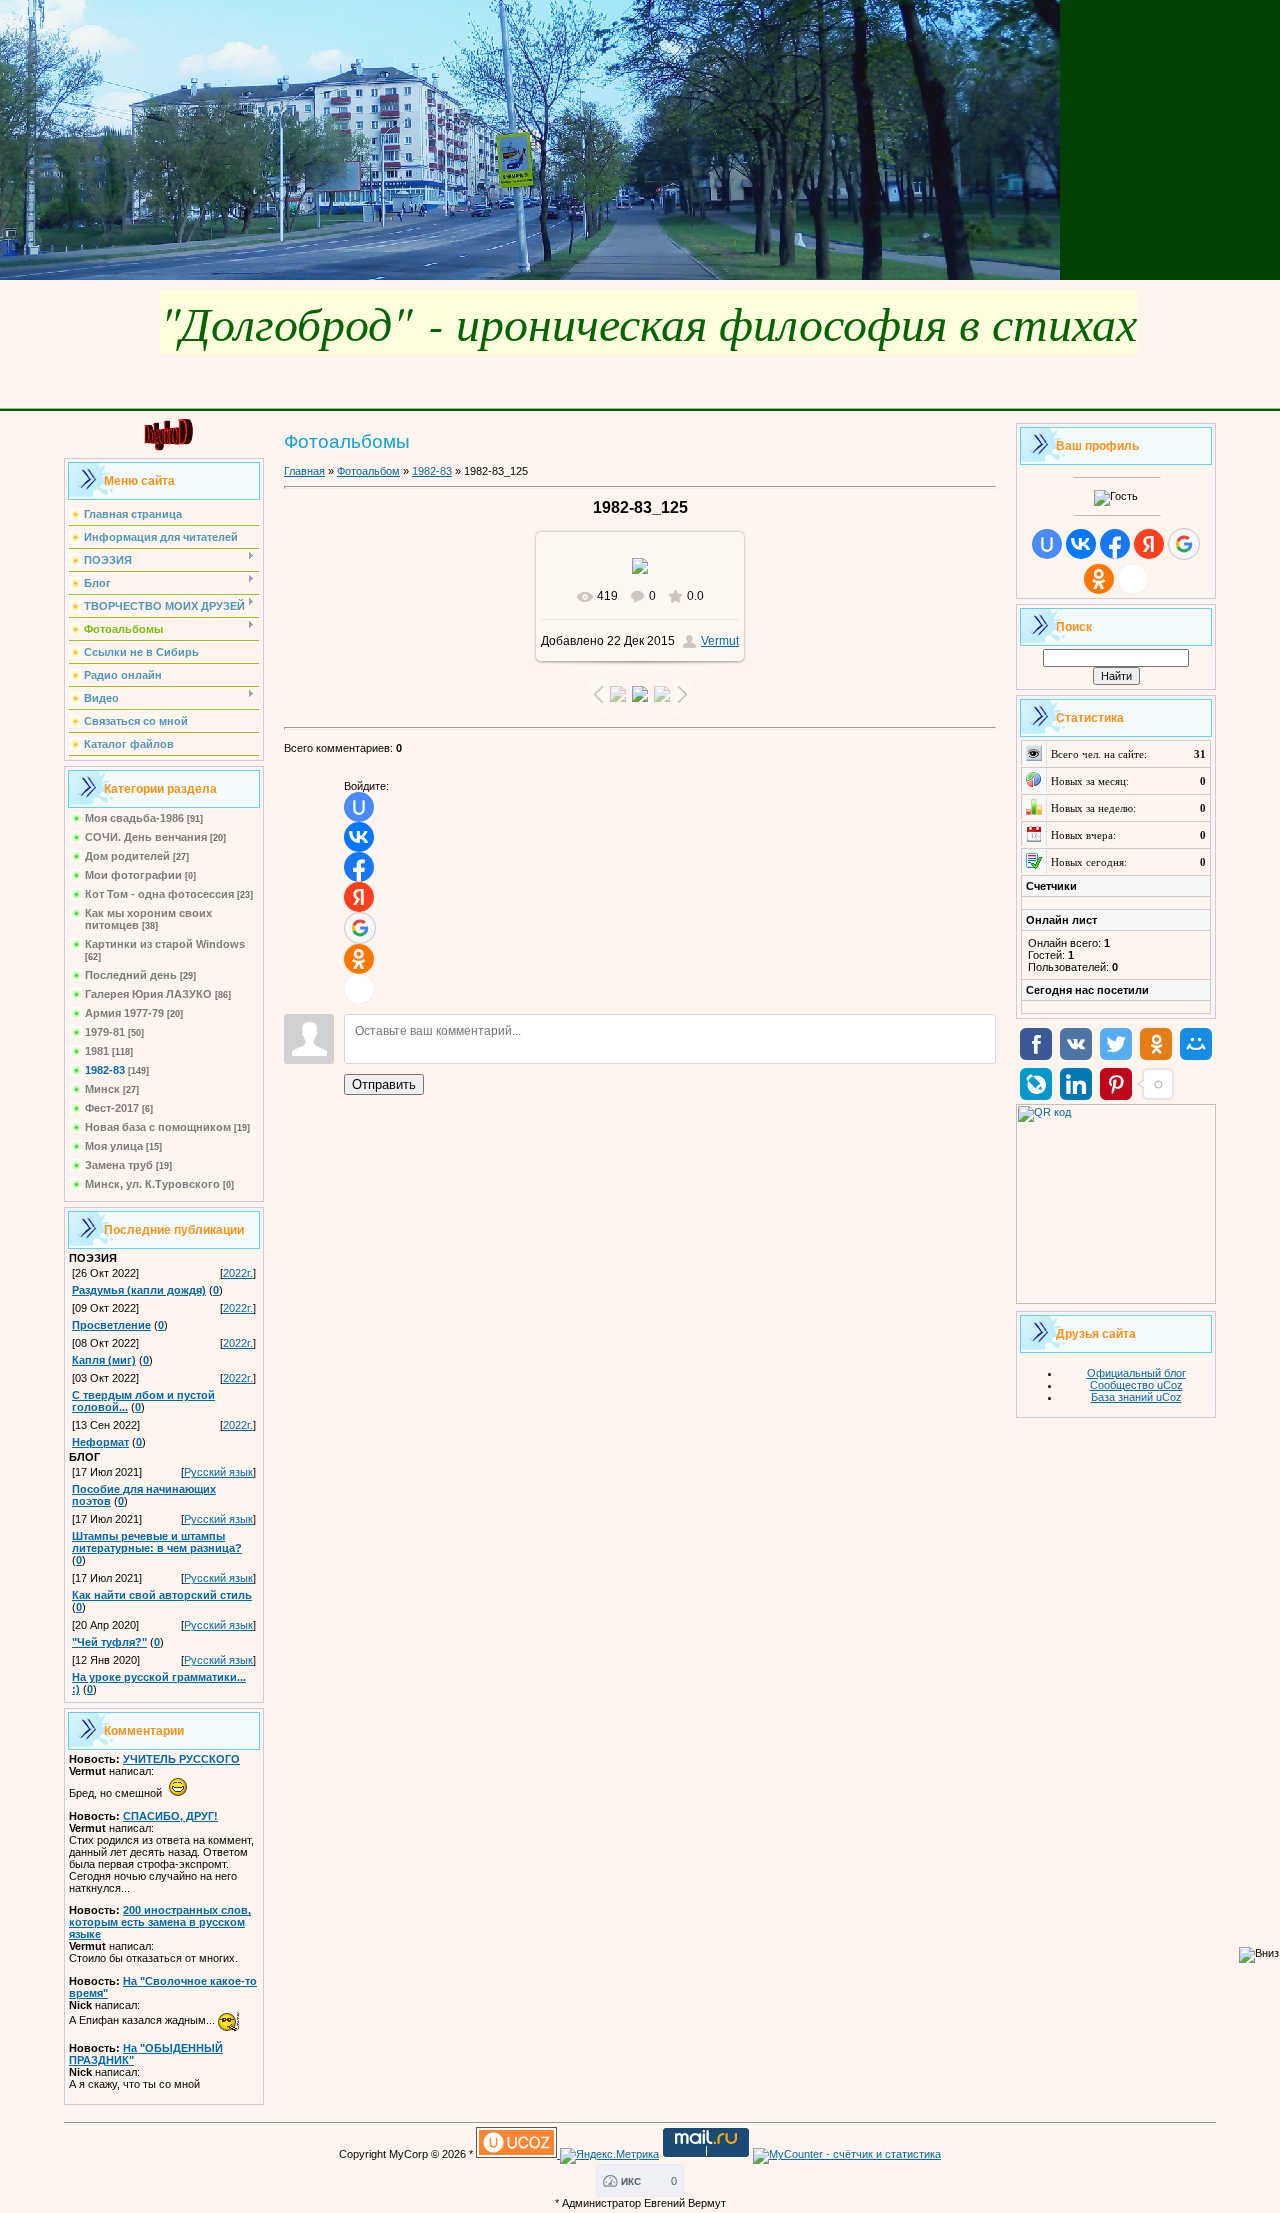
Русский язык (218, 1472)
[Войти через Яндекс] (359, 897)
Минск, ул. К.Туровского (152, 1184)
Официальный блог (1136, 1373)
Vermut (720, 641)
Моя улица (114, 1146)
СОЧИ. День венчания (146, 837)
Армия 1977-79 (124, 1013)
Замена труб (119, 1165)
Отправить (384, 1084)
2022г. (238, 1273)
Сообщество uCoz (1136, 1385)
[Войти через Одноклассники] (359, 959)
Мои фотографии (133, 875)
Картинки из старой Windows (165, 944)
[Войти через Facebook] (359, 867)
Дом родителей (127, 856)
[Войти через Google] (360, 928)
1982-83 (105, 1070)
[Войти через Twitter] (359, 989)
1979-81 (105, 1032)
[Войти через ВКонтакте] (359, 837)
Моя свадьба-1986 (134, 818)
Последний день (131, 975)
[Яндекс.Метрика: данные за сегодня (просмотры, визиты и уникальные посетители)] (609, 2156)
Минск (102, 1089)
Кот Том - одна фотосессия (159, 894)
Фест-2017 (112, 1108)
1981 (97, 1051)
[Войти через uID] (359, 807)
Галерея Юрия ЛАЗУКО (148, 994)
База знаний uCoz (1136, 1397)
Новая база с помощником (158, 1127)
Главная (304, 471)
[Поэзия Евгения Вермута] (164, 447)
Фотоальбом (368, 471)
